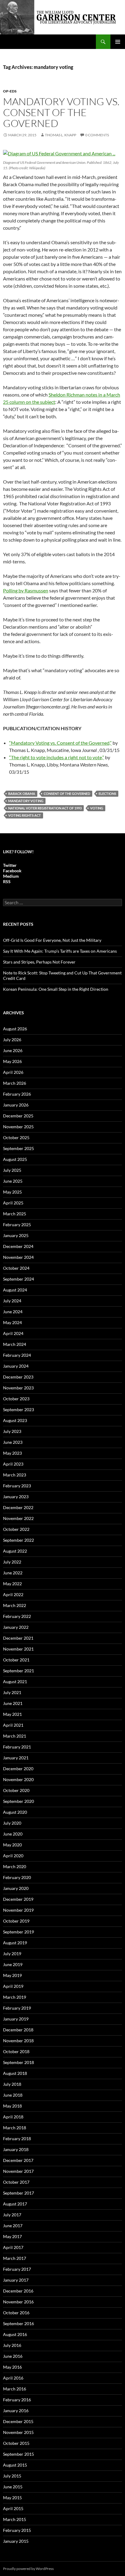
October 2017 (16, 2182)
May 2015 (12, 2498)
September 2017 (19, 2193)
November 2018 (18, 2041)
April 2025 (13, 1203)
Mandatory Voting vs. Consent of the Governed (61, 112)
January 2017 (16, 2280)
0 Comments (97, 135)
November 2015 (18, 2432)
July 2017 (12, 2215)
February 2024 (17, 1355)
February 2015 (17, 2530)
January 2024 (16, 1366)
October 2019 (16, 1921)
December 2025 (18, 1116)
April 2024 (13, 1333)
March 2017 (15, 2258)
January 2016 (16, 2411)
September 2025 (19, 1148)
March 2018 (15, 2128)
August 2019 (15, 1943)
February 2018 (17, 2139)
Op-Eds (10, 91)
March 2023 (15, 1475)
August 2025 (15, 1159)
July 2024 (12, 1301)
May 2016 (12, 2367)
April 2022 (13, 1594)
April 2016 (13, 2378)
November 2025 (18, 1127)
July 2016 (12, 2345)
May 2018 (12, 2106)
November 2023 (18, 1388)
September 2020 (19, 1801)
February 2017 (17, 2269)
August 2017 (15, 2204)
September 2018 (19, 2062)
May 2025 (12, 1192)
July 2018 (12, 2084)
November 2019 (18, 1910)
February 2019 (17, 2008)
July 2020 (12, 1823)
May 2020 (12, 1845)
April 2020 (13, 1856)
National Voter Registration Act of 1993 (45, 808)
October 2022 (16, 1529)
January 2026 (16, 1105)
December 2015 (18, 2421)
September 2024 (19, 1279)
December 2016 (18, 2291)
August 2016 (15, 2334)
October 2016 (16, 2313)
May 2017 (12, 2236)
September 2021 (19, 1671)
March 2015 (15, 2519)
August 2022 (15, 1551)
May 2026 (12, 1061)
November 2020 (18, 1779)
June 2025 (13, 1181)
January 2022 (16, 1627)
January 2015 (16, 2541)
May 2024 (12, 1322)
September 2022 (19, 1540)
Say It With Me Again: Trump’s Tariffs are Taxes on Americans (60, 951)
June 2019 (13, 1964)
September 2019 (19, 1932)
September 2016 (19, 2323)
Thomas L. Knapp (61, 135)
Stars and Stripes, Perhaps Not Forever (39, 962)
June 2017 (13, 2226)
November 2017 (18, 2171)
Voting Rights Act (25, 815)
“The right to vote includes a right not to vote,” (57, 757)
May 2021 (12, 1714)
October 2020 (16, 1790)
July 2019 (12, 1954)
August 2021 (15, 1682)
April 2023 (13, 1464)
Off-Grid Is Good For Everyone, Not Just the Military (52, 940)
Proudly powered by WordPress (28, 2569)
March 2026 (15, 1083)
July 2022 (12, 1562)
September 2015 (19, 2454)
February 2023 (17, 1486)
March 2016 (15, 2389)
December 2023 (18, 1377)
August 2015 (15, 2465)
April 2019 (13, 1986)
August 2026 (15, 1029)
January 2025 (16, 1235)
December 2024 (18, 1246)
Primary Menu (118, 42)
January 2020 (16, 1888)
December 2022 (18, 1507)
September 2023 (19, 1410)
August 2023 (15, 1420)
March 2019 (15, 1997)
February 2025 (17, 1225)
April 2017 (13, 2247)
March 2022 (15, 1605)
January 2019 (16, 2019)
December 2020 (18, 1769)
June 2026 (13, 1050)
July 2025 (12, 1170)
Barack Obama (22, 794)
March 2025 (15, 1214)
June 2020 (13, 1834)
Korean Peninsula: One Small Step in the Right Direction (56, 989)
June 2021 (13, 1703)
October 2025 (16, 1137)
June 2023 (13, 1442)
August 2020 (15, 1812)
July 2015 (12, 2476)
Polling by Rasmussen (26, 590)
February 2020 (17, 1877)
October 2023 (16, 1399)
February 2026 (17, 1094)
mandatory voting (26, 801)
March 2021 (15, 1736)
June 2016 (13, 2356)
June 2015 (13, 2487)
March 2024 (15, 1344)
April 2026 (13, 1072)
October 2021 (16, 1660)
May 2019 (12, 1975)
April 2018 (13, 2117)
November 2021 (18, 1649)
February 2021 (17, 1747)
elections (107, 794)
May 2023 (12, 1453)
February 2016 (17, 2400)
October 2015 (16, 2443)
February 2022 (17, 1616)
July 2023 (12, 1431)
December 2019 (18, 1899)
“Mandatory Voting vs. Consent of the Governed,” (60, 743)
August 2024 (15, 1290)
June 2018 (13, 2095)
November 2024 (18, 1257)
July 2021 (12, 1692)
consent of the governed (67, 794)
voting (97, 808)
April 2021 (13, 1725)
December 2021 (18, 1638)
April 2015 (13, 2508)
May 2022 (12, 1584)
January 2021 (16, 1758)
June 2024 (13, 1312)
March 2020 (15, 1866)
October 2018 (16, 2051)
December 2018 (18, 2030)
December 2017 (18, 2160)
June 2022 (13, 1573)
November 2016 (18, 2302)
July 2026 (12, 1040)
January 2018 (16, 2149)
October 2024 (16, 1268)
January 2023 (16, 1497)
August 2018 (15, 2073)
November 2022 (18, 1518)
